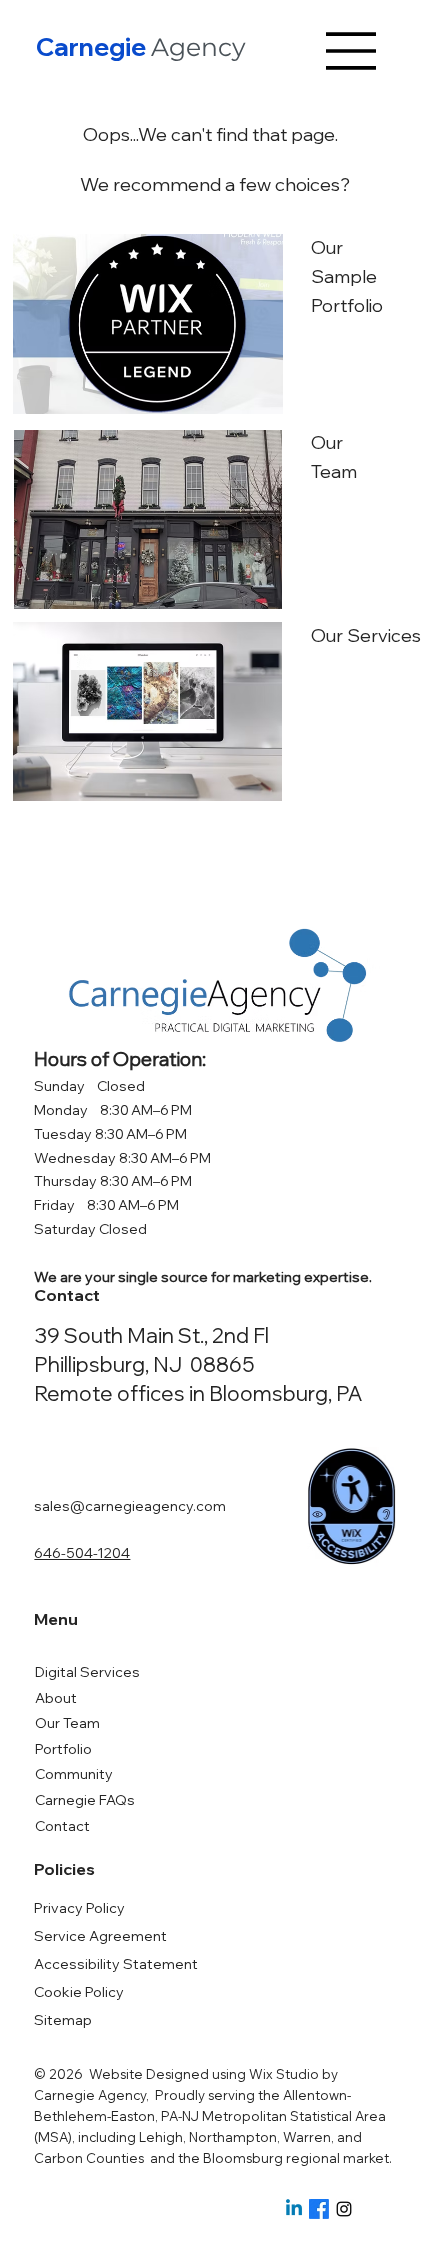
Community (74, 1774)
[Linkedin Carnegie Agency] (294, 2209)
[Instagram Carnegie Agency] (344, 2209)
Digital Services (87, 1672)
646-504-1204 (82, 1553)
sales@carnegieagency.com (130, 1506)
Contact (62, 1826)
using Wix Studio (267, 2074)
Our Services (366, 635)
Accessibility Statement (116, 1964)
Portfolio (63, 1749)
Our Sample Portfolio (347, 276)
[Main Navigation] (352, 51)
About (56, 1698)
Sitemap (63, 2020)
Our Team (67, 1723)
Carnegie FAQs (85, 1800)
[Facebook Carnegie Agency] (319, 2209)
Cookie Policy (79, 1992)
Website (116, 2074)
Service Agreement (100, 1936)
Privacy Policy (79, 1908)
